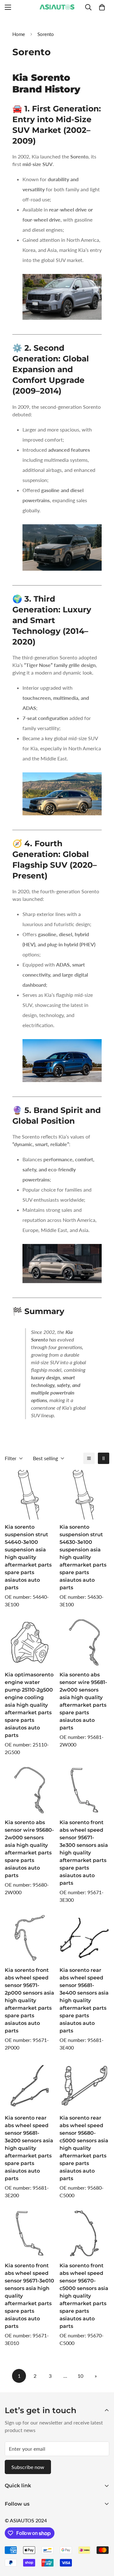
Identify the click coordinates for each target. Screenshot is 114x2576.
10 (80, 2376)
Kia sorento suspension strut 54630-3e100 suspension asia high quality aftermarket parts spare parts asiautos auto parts (83, 1557)
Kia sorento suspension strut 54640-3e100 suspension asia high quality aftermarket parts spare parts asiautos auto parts (28, 1557)
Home (19, 34)
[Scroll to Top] (103, 2543)
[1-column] (89, 1458)
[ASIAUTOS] (57, 7)
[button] (102, 7)
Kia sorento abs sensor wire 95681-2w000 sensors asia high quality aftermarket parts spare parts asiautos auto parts (83, 1701)
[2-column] (104, 1458)
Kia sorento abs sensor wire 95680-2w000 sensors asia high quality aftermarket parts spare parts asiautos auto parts (29, 1849)
